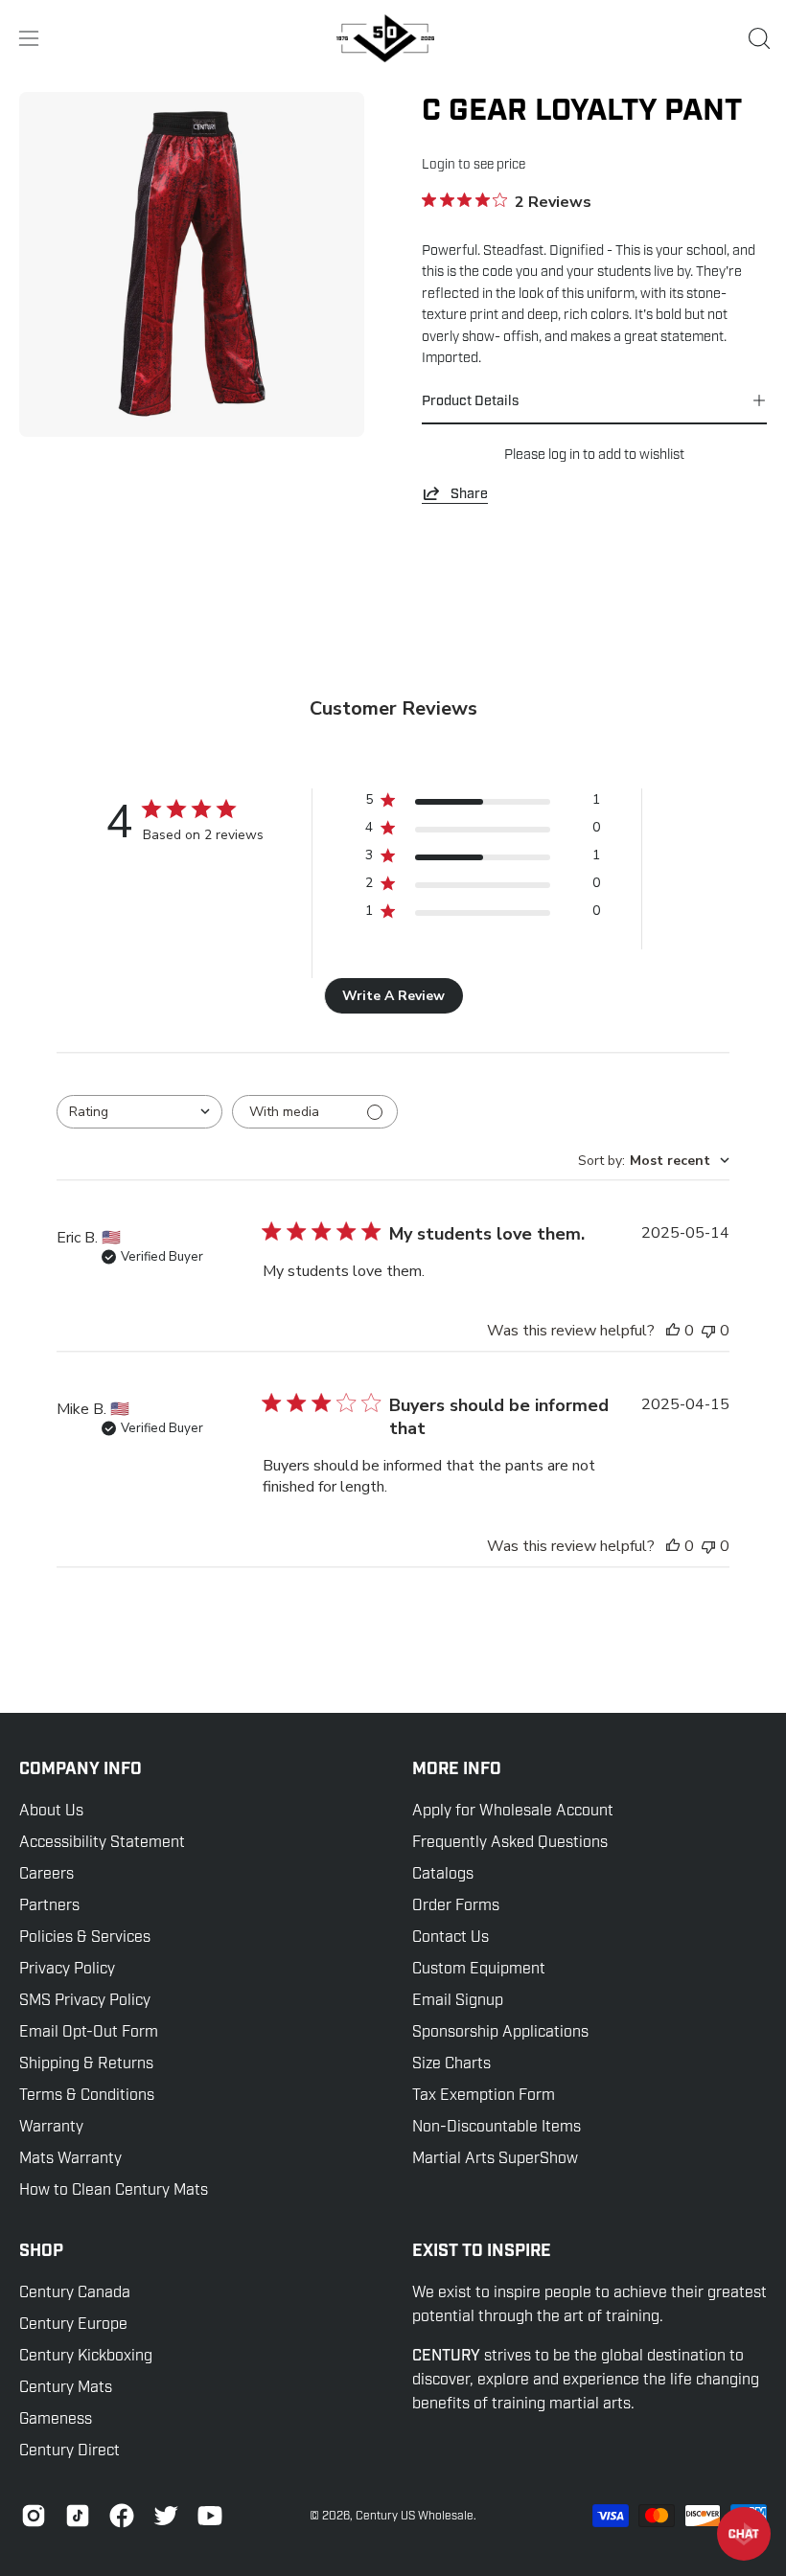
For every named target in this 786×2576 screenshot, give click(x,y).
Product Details (470, 400)
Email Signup (458, 2000)
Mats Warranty (70, 2158)
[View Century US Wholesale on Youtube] (210, 2516)
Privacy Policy (67, 1969)
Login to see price (474, 164)
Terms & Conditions (87, 2095)
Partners (49, 1905)
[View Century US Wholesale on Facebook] (122, 2516)
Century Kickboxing (86, 2356)
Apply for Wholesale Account (513, 1811)
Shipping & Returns (86, 2063)
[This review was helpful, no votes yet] (673, 1331)
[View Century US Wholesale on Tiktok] (78, 2516)
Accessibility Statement (102, 1842)
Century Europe (73, 2324)
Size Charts (451, 2063)
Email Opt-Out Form (89, 2032)
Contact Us (451, 1937)
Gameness (56, 2419)
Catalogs (443, 1874)
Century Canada (75, 2292)
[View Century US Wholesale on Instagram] (34, 2516)
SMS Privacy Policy (85, 2000)
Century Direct (69, 2451)
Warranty (51, 2127)
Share (469, 493)
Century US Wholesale (415, 2516)
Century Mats (66, 2387)
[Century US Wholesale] (393, 38)
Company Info (81, 1769)
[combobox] (139, 1112)
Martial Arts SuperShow (495, 2158)
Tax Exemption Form (484, 2095)
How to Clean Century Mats (114, 2190)
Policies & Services (85, 1937)
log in (564, 454)
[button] (757, 38)
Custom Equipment (479, 1969)
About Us (51, 1811)
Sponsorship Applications (500, 2032)
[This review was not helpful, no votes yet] (708, 1331)
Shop (41, 2251)
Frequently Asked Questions (510, 1842)
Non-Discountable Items (497, 2127)
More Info (457, 1769)
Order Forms (456, 1905)
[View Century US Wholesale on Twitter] (166, 2516)
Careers (46, 1874)
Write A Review (393, 996)
